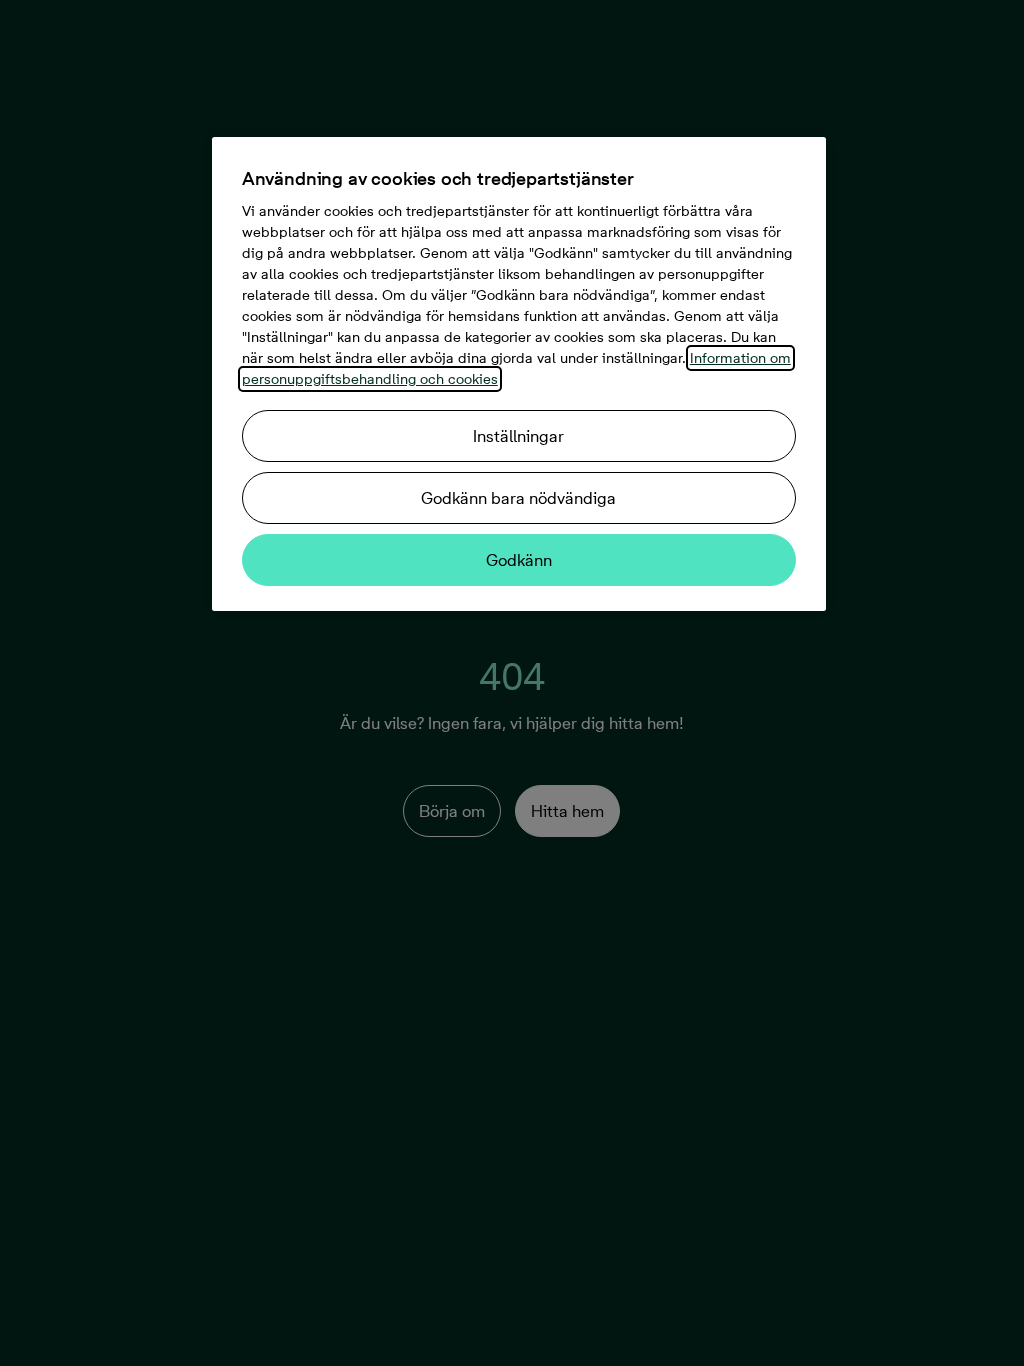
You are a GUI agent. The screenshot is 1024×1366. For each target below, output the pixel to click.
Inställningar (518, 436)
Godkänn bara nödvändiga (518, 498)
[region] (519, 374)
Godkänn (519, 560)
